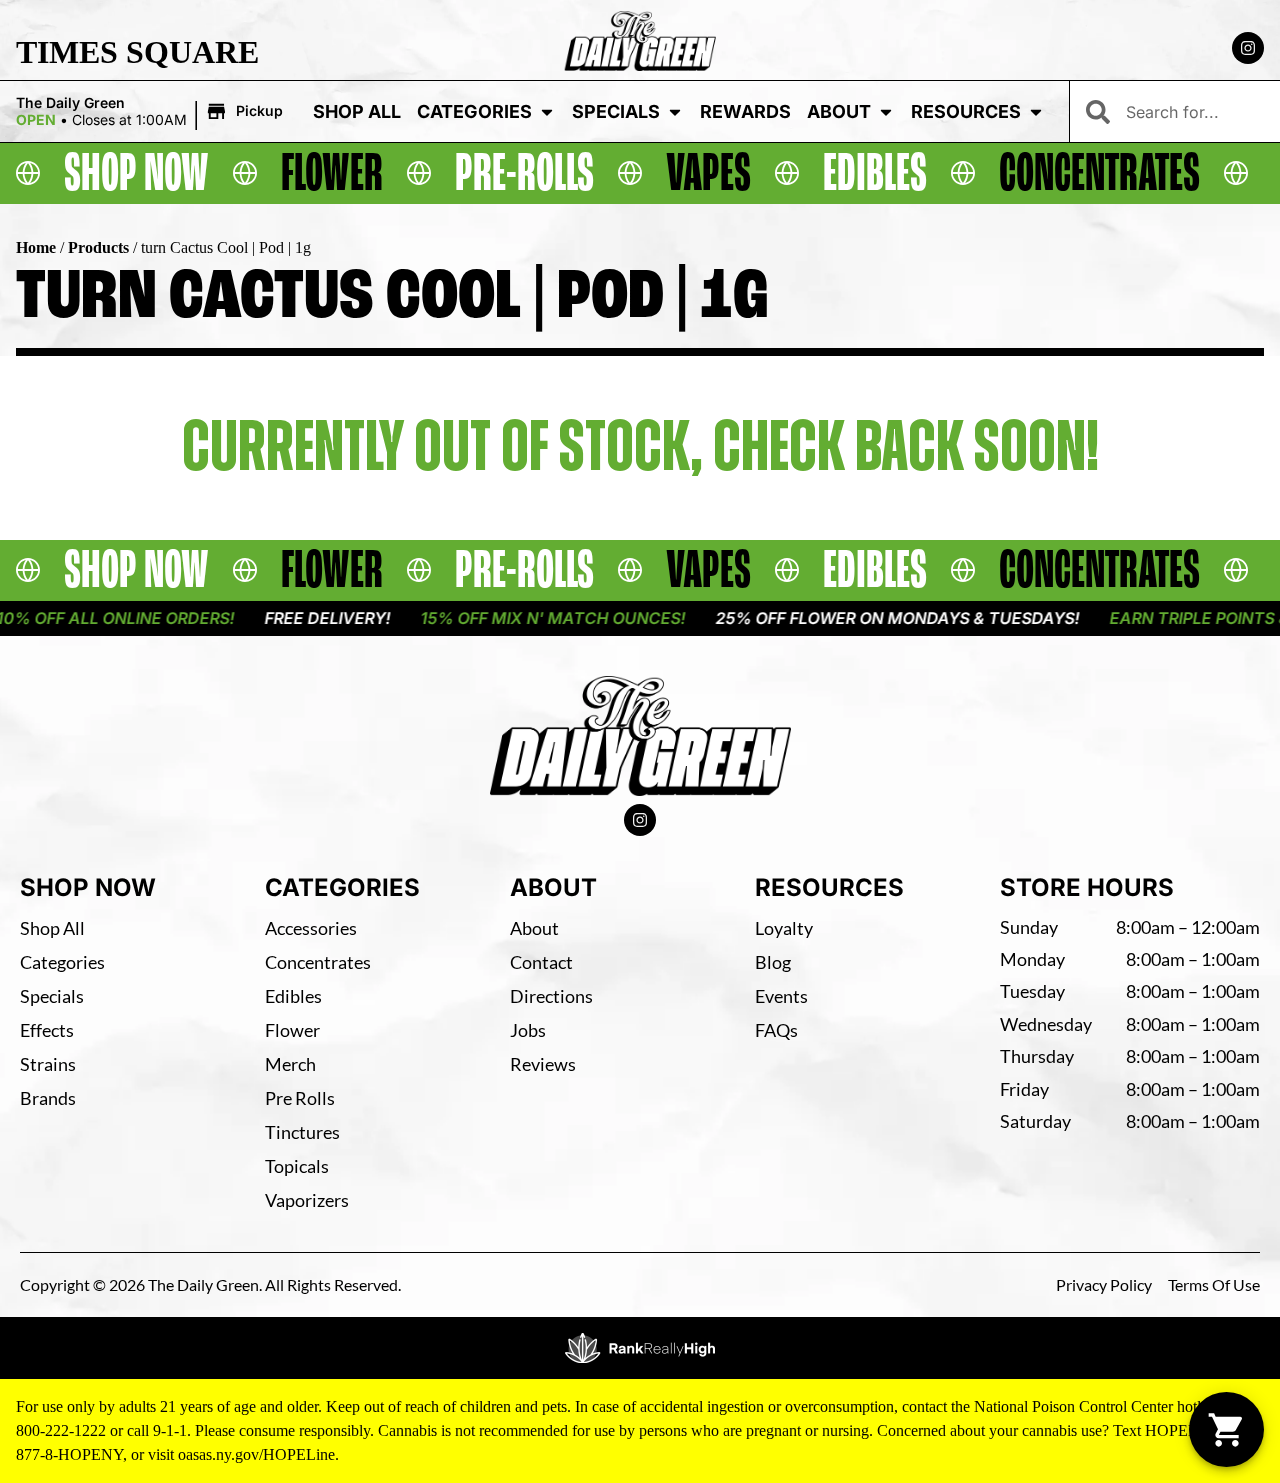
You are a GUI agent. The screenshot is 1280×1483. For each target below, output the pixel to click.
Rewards (745, 111)
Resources (966, 111)
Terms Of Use (1214, 1284)
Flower (292, 1030)
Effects (47, 1030)
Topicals (297, 1166)
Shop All (357, 111)
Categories (474, 111)
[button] (152, 112)
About (839, 111)
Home (36, 247)
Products (98, 247)
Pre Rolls (300, 1098)
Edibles (293, 996)
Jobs (528, 1030)
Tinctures (302, 1132)
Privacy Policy (1104, 1284)
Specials (616, 111)
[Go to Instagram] (1248, 48)
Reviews (543, 1064)
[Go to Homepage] (640, 736)
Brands (48, 1098)
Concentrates (318, 962)
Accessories (311, 928)
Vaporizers (307, 1200)
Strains (48, 1064)
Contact (541, 962)
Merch (290, 1064)
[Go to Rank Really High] (640, 1348)
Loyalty (784, 928)
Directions (551, 996)
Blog (773, 962)
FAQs (776, 1030)
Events (781, 996)
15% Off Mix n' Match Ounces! (534, 618)
